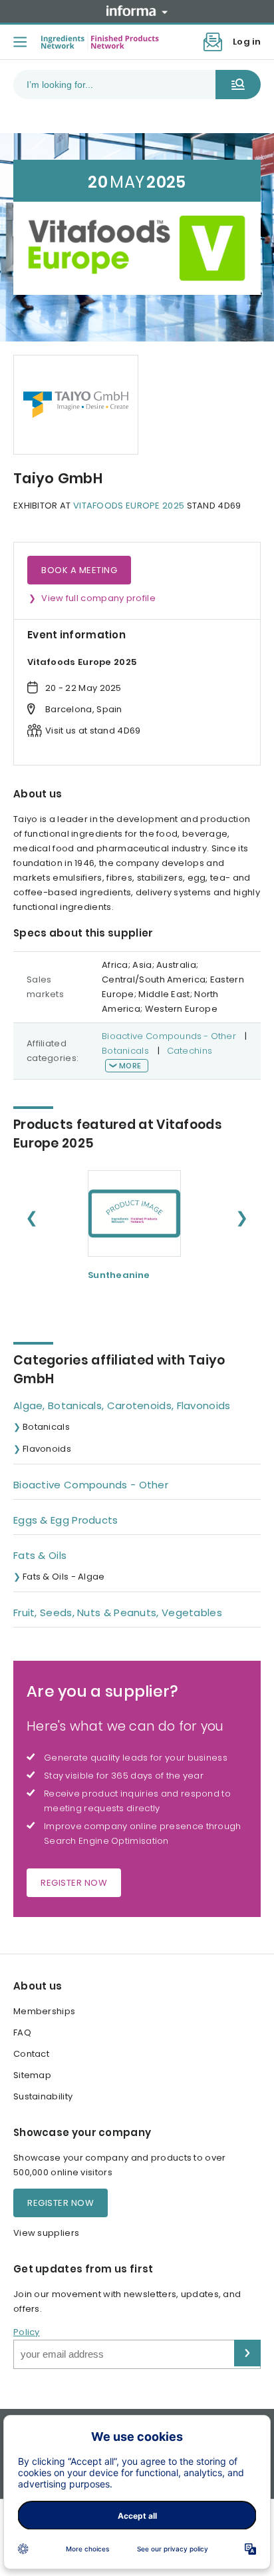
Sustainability (43, 2096)
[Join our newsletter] (213, 42)
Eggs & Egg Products (66, 1520)
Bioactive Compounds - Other (169, 1036)
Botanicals (125, 1051)
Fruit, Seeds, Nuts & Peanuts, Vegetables (118, 1612)
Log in (247, 42)
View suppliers (46, 2233)
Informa (137, 11)
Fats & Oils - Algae (64, 1577)
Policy (27, 2332)
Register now (74, 1883)
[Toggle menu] (20, 42)
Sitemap (32, 2075)
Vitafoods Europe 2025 (129, 506)
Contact (31, 2054)
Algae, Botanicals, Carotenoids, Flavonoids (122, 1405)
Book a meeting (79, 570)
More (130, 1066)
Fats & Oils (40, 1555)
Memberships (44, 2011)
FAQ (22, 2033)
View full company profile (98, 598)
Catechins (190, 1051)
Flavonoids (47, 1449)
